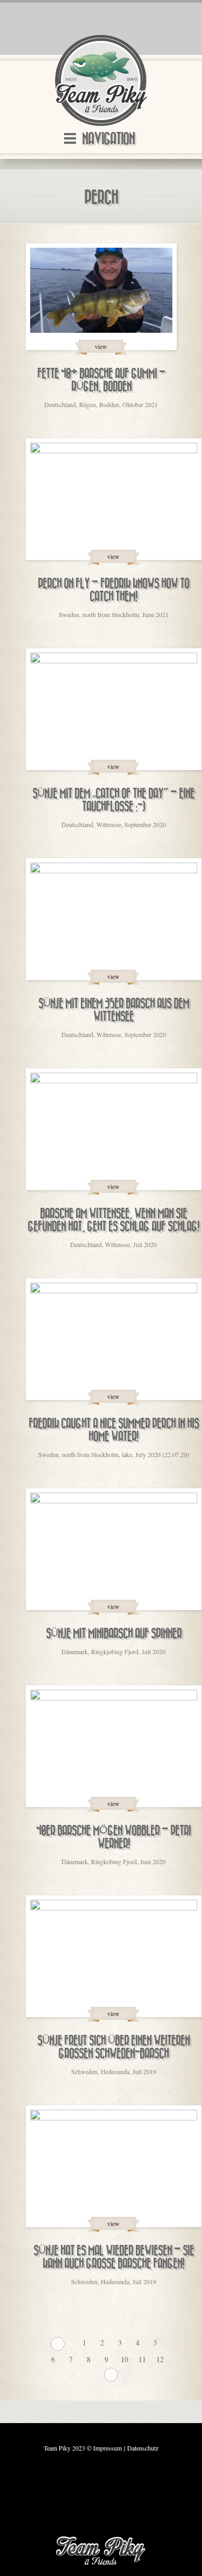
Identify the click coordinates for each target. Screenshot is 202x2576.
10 (124, 2359)
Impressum (107, 2448)
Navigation (108, 139)
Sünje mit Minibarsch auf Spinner (114, 1634)
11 (142, 2359)
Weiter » (111, 2375)
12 (160, 2359)
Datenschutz (143, 2448)
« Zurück (58, 2344)
